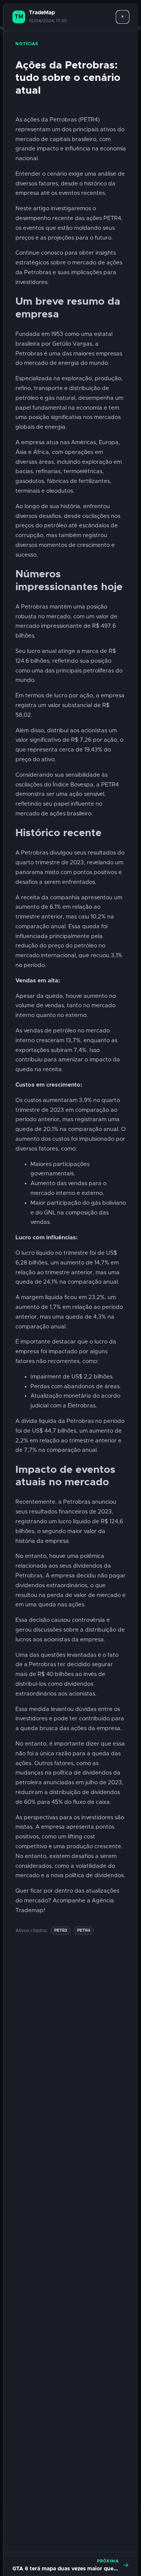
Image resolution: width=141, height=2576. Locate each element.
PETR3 (61, 1930)
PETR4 (84, 1930)
